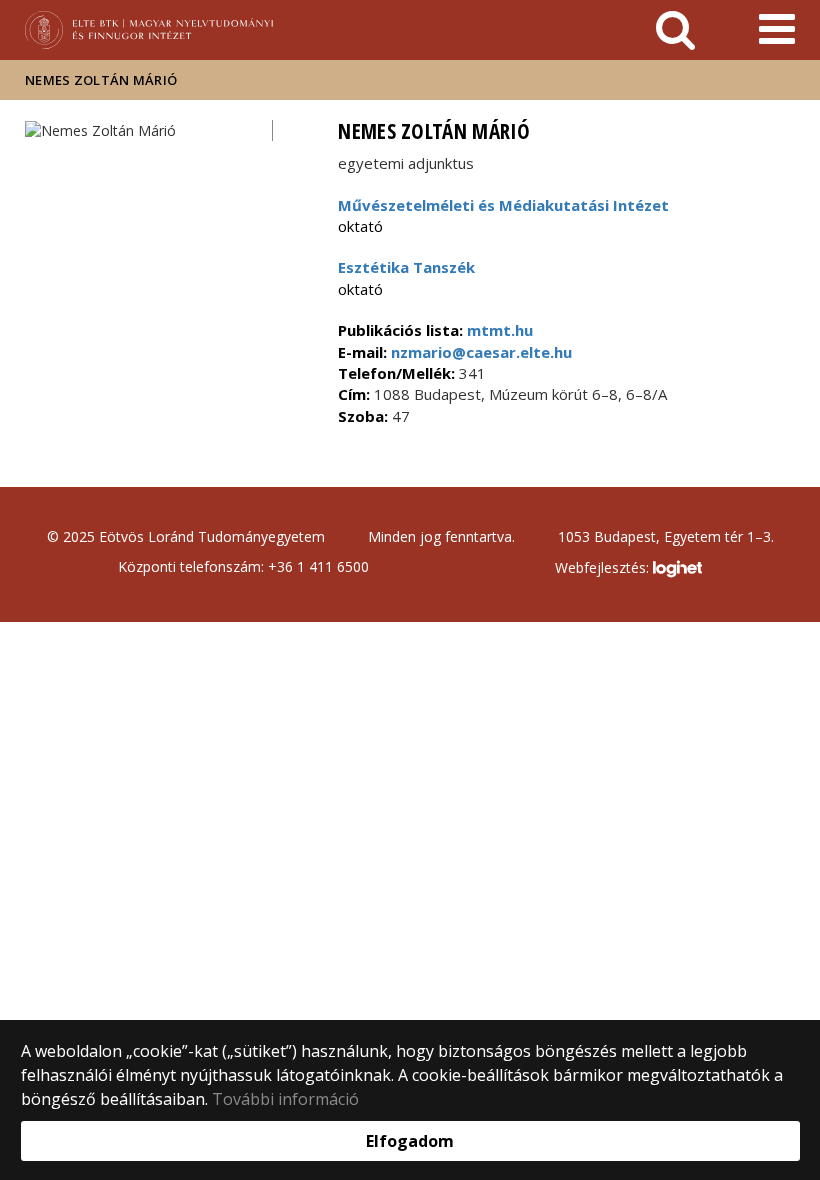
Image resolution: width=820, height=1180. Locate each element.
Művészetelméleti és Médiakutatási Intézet (503, 205)
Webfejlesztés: (604, 567)
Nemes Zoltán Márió (101, 80)
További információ (285, 1099)
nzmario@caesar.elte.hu (479, 352)
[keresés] (675, 30)
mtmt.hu (500, 330)
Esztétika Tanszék (406, 267)
